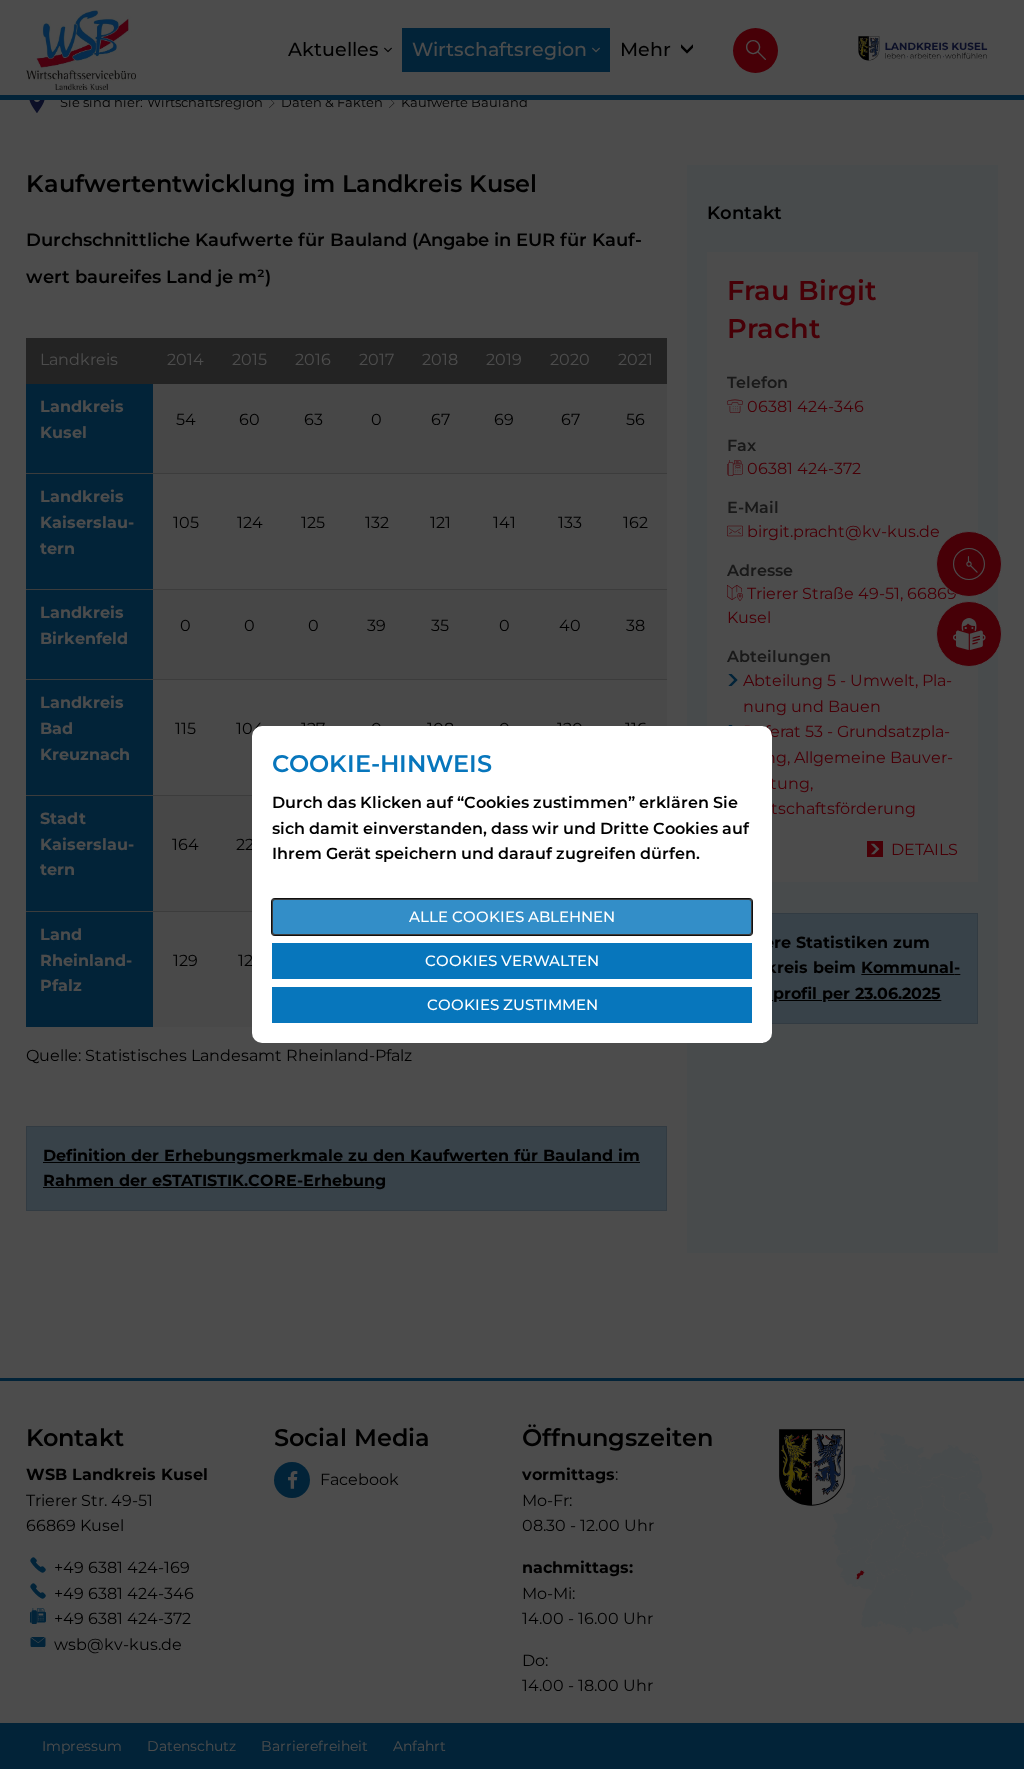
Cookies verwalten (512, 960)
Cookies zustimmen (512, 1004)
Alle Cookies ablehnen (512, 916)
